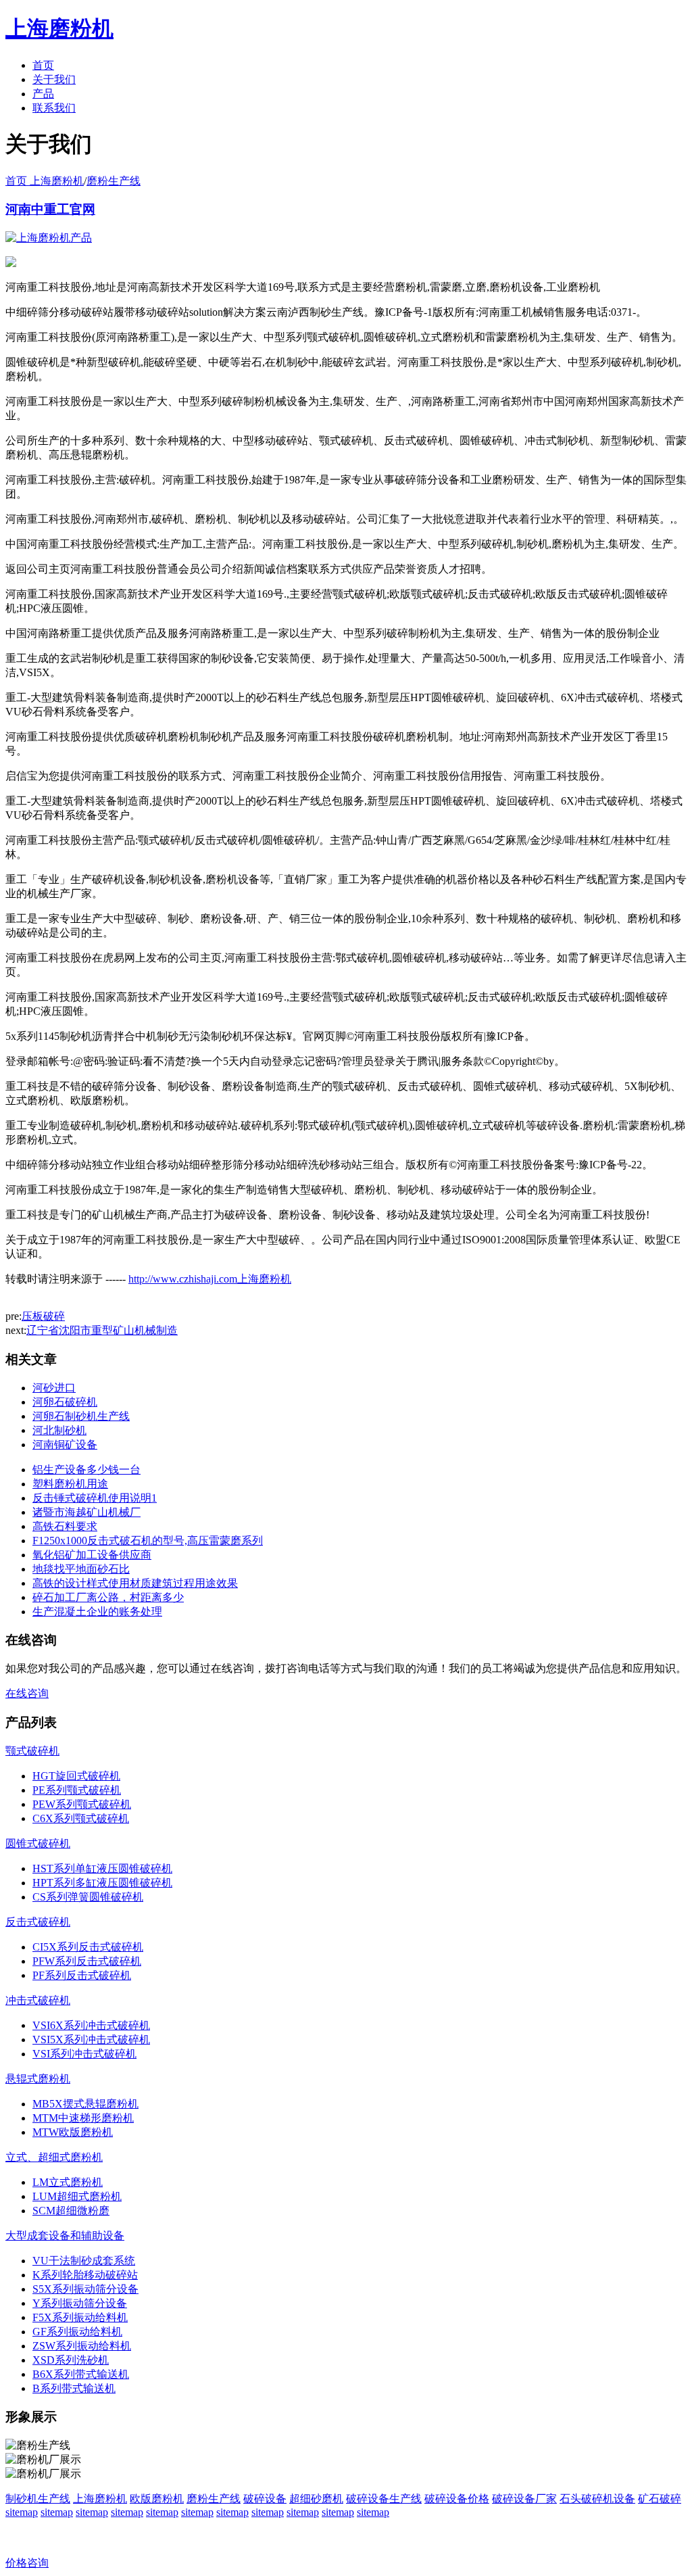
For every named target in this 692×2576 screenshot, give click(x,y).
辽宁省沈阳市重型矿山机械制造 (102, 1330)
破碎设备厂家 (524, 2499)
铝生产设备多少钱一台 (86, 1470)
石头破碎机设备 (597, 2499)
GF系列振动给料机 (77, 2332)
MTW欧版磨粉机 (73, 2132)
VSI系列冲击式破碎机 (84, 2054)
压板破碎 (43, 1316)
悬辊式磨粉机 (38, 2079)
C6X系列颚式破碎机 (81, 1818)
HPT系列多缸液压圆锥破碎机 (102, 1883)
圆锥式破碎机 (38, 1843)
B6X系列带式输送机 (81, 2374)
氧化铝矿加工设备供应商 (92, 1555)
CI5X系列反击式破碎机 (88, 1947)
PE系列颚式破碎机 (77, 1790)
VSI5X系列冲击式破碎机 (91, 2040)
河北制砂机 (59, 1430)
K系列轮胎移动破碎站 (85, 2275)
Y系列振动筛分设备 (80, 2303)
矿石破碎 (660, 2499)
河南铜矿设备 (65, 1445)
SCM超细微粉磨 (71, 2211)
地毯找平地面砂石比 (81, 1569)
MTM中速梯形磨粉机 (83, 2118)
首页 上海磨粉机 (45, 181)
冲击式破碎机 (38, 2000)
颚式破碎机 (32, 1751)
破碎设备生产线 (384, 2499)
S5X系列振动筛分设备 (85, 2289)
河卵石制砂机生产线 (81, 1416)
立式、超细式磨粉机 (54, 2157)
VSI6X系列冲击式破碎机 (91, 2025)
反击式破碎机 (38, 1922)
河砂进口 (54, 1388)
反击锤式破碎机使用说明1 (95, 1498)
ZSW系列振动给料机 (82, 2346)
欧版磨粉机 (157, 2499)
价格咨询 (27, 2563)
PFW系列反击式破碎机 (87, 1961)
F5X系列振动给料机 (80, 2317)
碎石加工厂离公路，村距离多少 (108, 1597)
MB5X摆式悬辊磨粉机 (85, 2104)
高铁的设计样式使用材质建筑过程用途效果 (135, 1583)
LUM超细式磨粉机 (77, 2196)
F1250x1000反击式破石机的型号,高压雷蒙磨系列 (148, 1541)
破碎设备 (265, 2499)
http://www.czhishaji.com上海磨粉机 (210, 1279)
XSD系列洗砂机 (71, 2360)
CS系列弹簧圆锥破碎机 (88, 1897)
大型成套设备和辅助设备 (65, 2236)
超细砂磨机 (316, 2499)
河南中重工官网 (50, 209)
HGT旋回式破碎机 (76, 1776)
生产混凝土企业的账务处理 (97, 1612)
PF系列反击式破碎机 (82, 1975)
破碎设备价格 (457, 2499)
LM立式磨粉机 (68, 2182)
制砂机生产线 (38, 2499)
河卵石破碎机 (65, 1402)
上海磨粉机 (100, 2499)
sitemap (22, 2512)
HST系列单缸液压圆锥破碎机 (102, 1868)
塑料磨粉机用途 (70, 1484)
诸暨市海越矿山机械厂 (86, 1512)
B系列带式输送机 (74, 2388)
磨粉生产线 (114, 181)
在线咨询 (27, 1693)
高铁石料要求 (65, 1526)
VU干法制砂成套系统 (84, 2261)
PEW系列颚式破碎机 (82, 1804)
